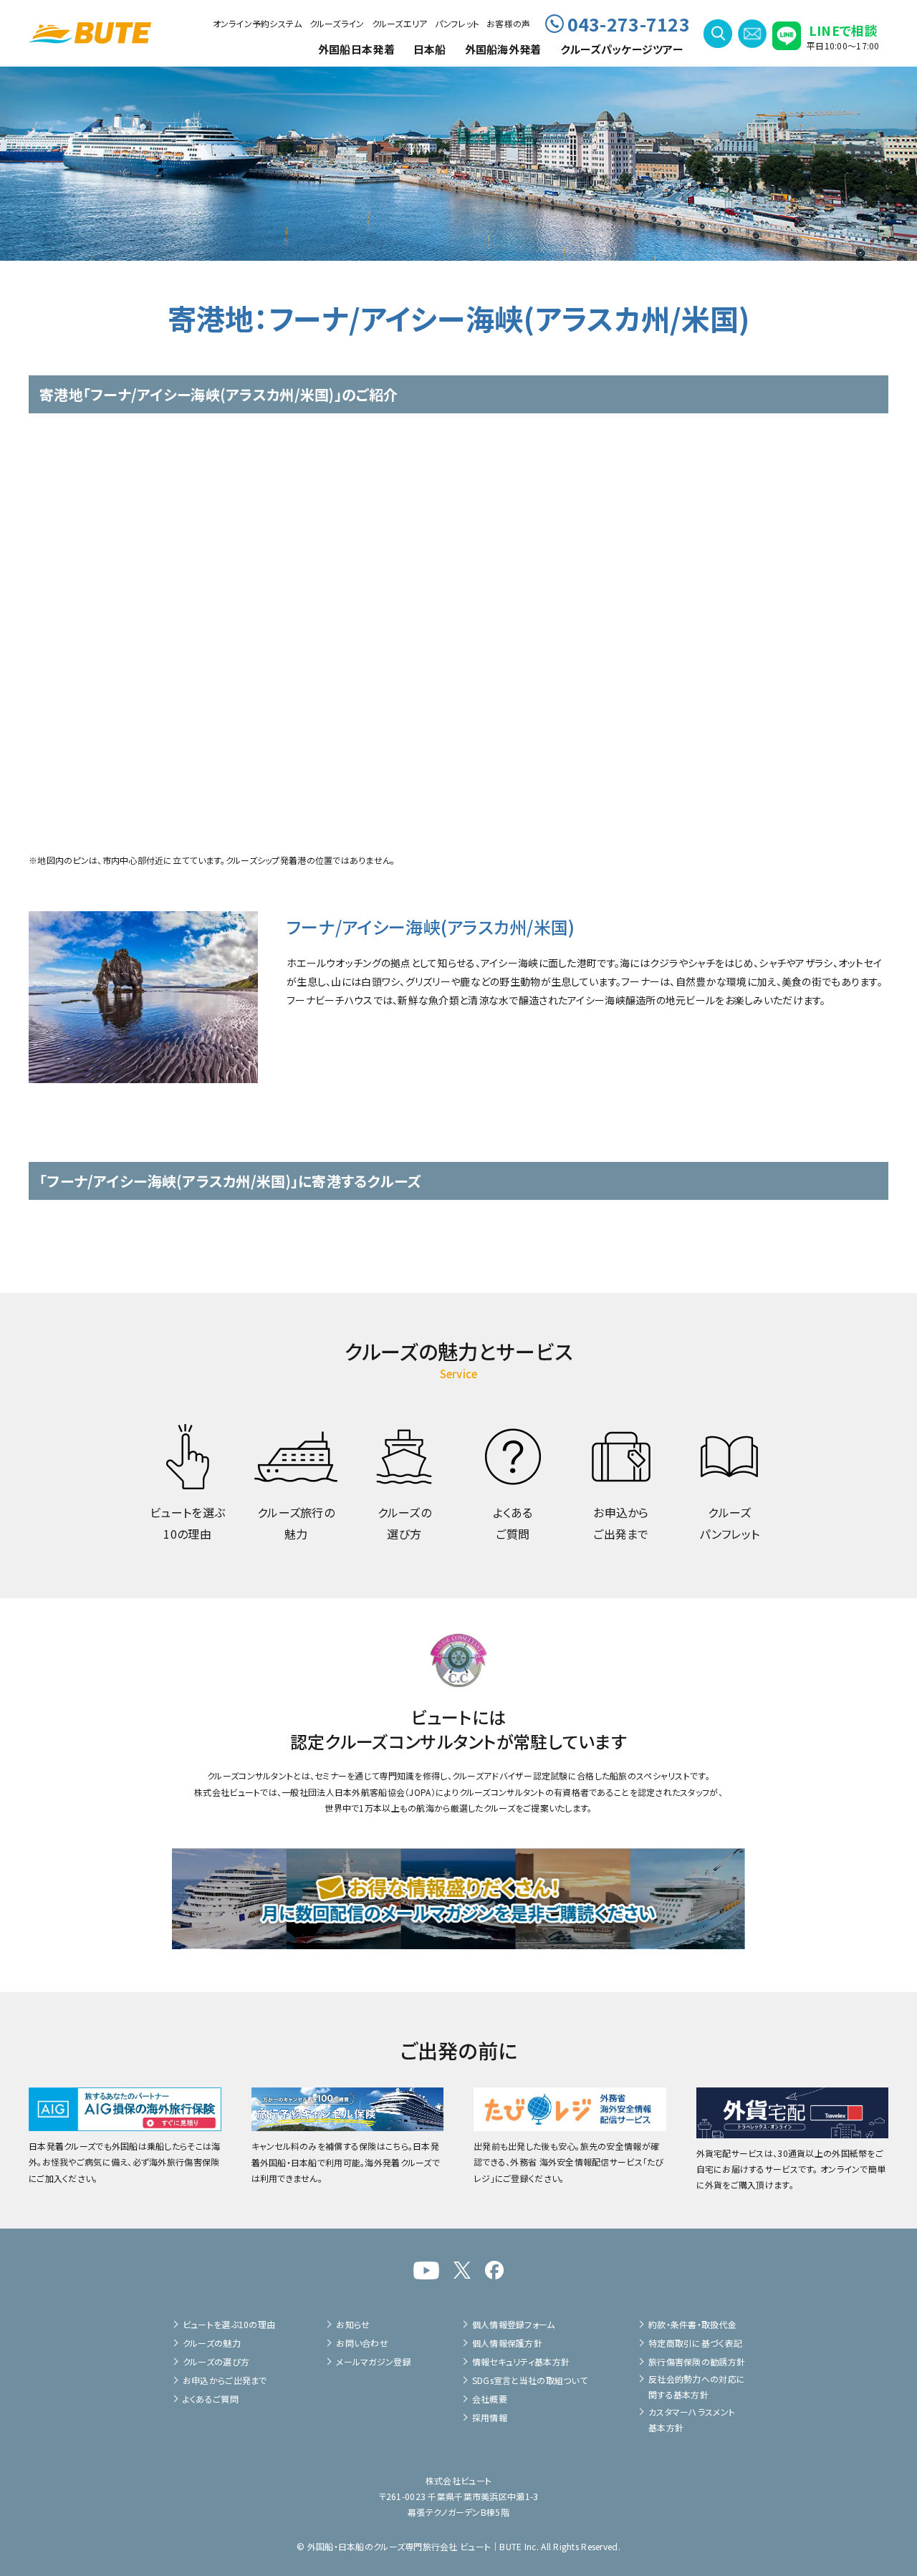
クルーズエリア (400, 23)
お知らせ (353, 2324)
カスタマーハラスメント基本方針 (692, 2419)
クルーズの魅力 (212, 2343)
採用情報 (490, 2417)
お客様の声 (508, 23)
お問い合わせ (362, 2343)
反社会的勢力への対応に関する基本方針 (697, 2387)
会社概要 (490, 2399)
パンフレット (457, 23)
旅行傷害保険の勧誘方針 (697, 2361)
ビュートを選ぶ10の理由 (229, 2324)
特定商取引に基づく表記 (695, 2343)
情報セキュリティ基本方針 (521, 2361)
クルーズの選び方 (216, 2361)
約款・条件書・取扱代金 (692, 2324)
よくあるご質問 (211, 2399)
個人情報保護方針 (507, 2343)
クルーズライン (337, 23)
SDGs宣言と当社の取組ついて (530, 2380)
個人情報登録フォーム (514, 2324)
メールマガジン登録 (374, 2361)
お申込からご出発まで (225, 2380)
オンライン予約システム (258, 23)
